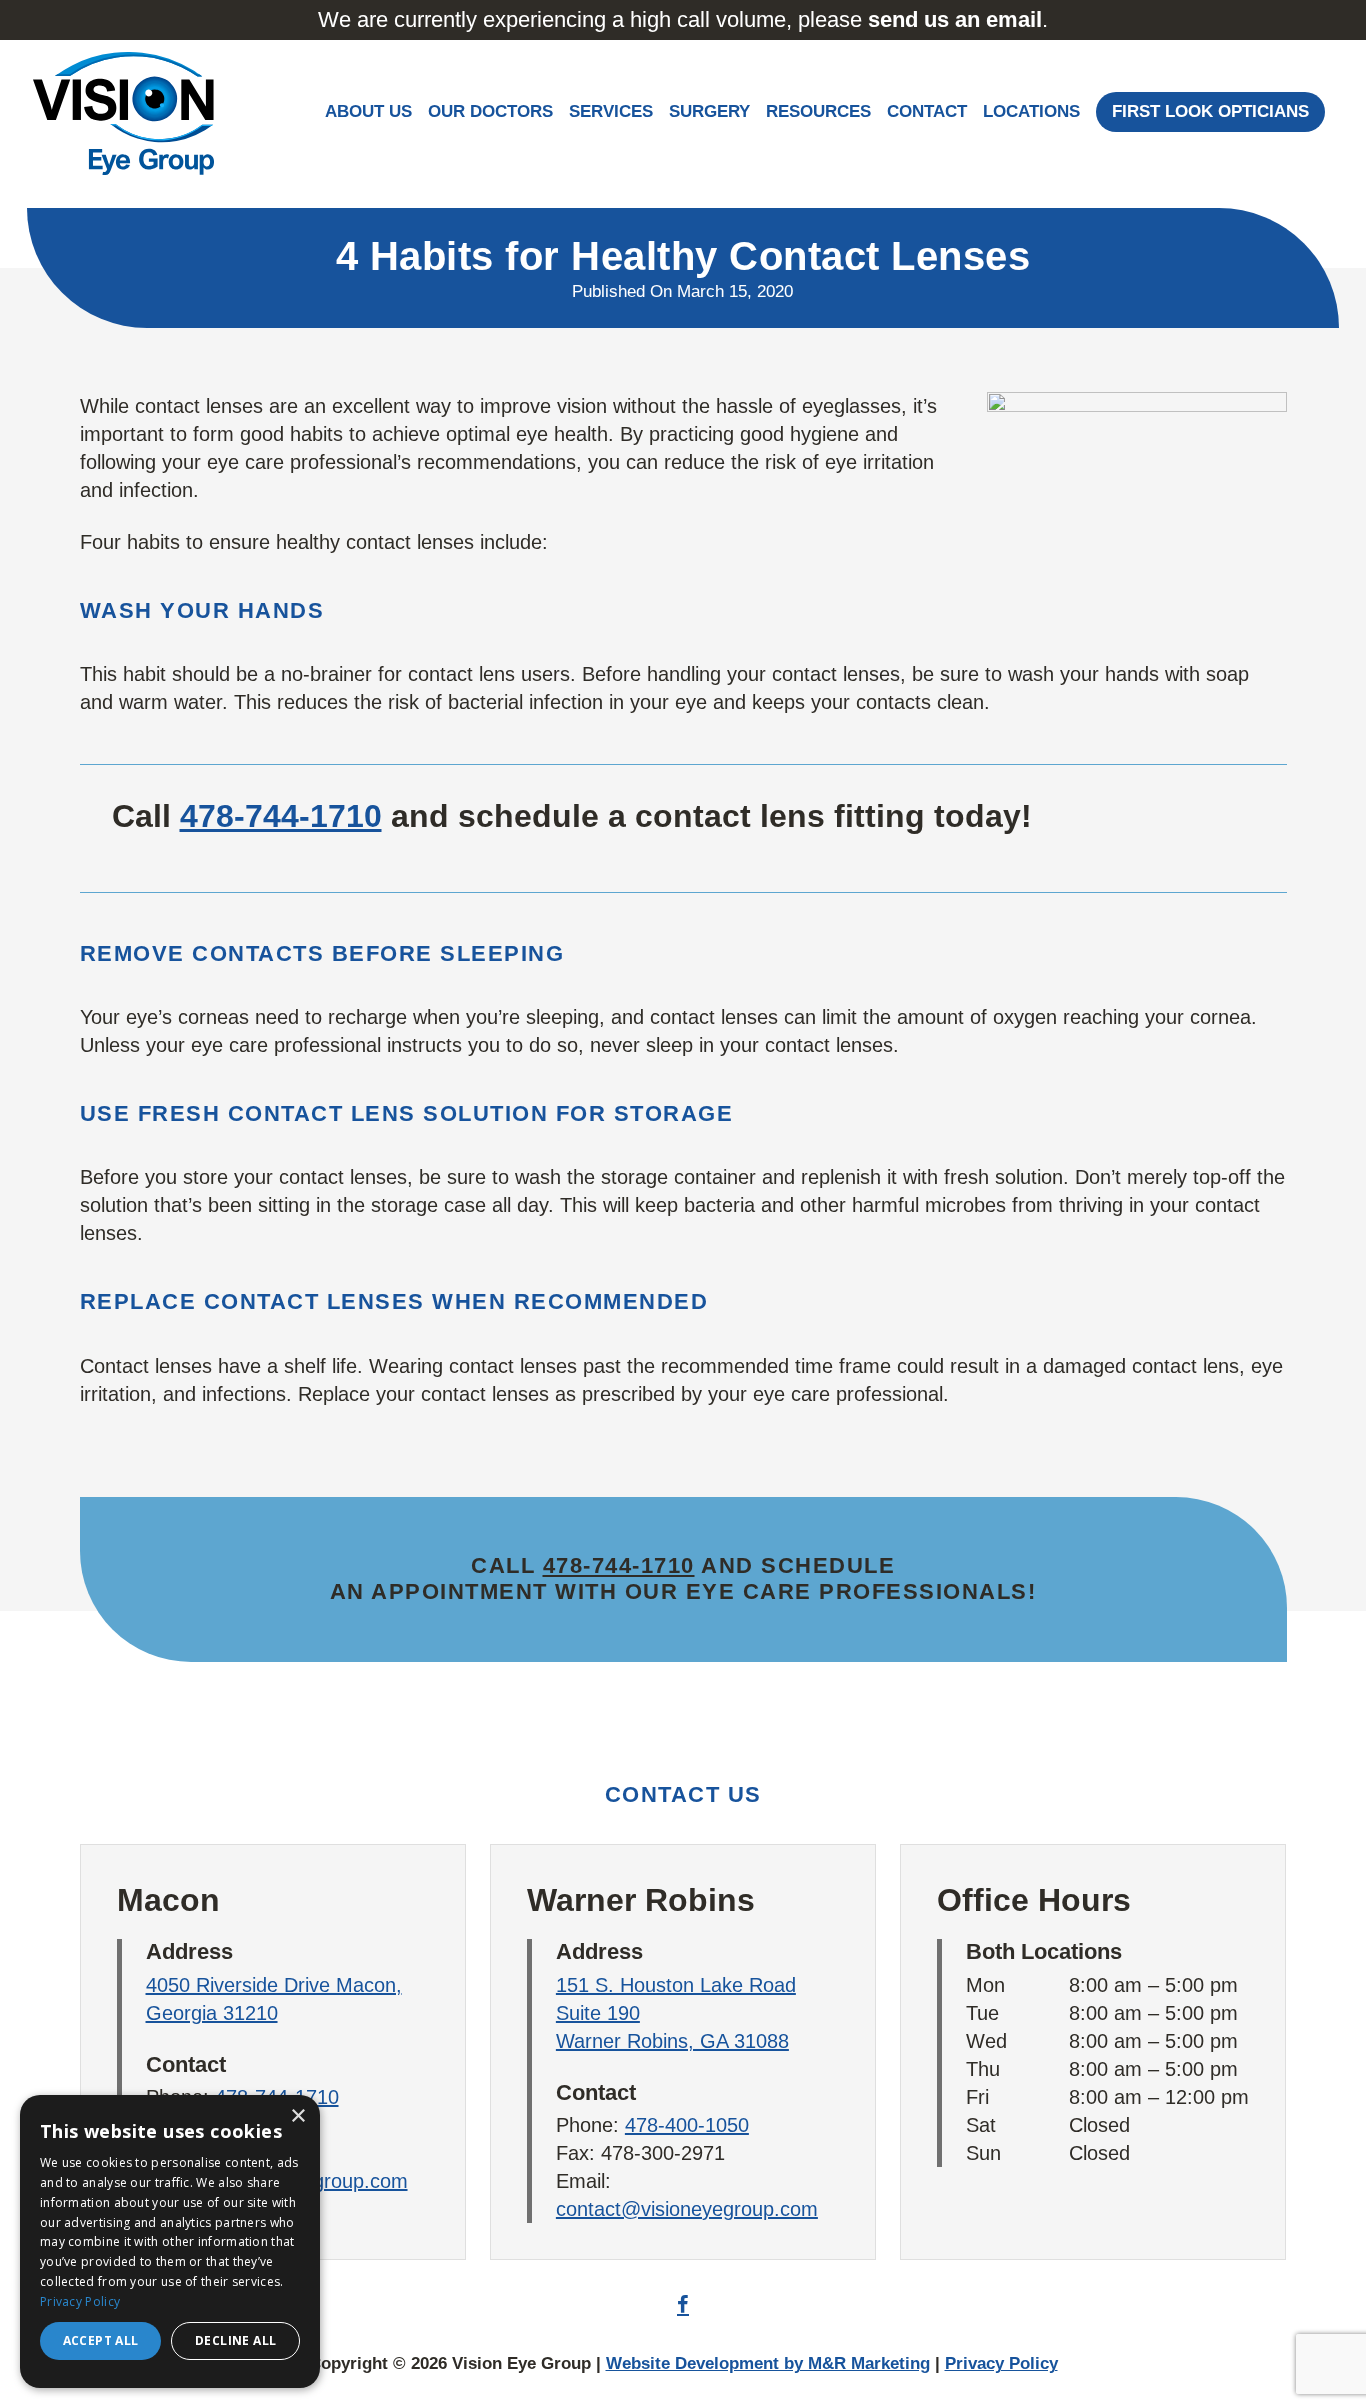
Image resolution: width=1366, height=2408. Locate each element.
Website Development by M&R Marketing (768, 2363)
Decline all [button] (235, 2340)
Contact (927, 111)
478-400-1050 (687, 2125)
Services (611, 111)
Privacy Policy (1001, 2363)
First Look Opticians (1210, 111)
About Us (368, 111)
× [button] (297, 2116)
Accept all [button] (101, 2340)
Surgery (709, 111)
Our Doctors (490, 111)
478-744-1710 (281, 816)
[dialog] (170, 2241)
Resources (818, 111)
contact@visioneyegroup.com (687, 2209)
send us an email (955, 19)
